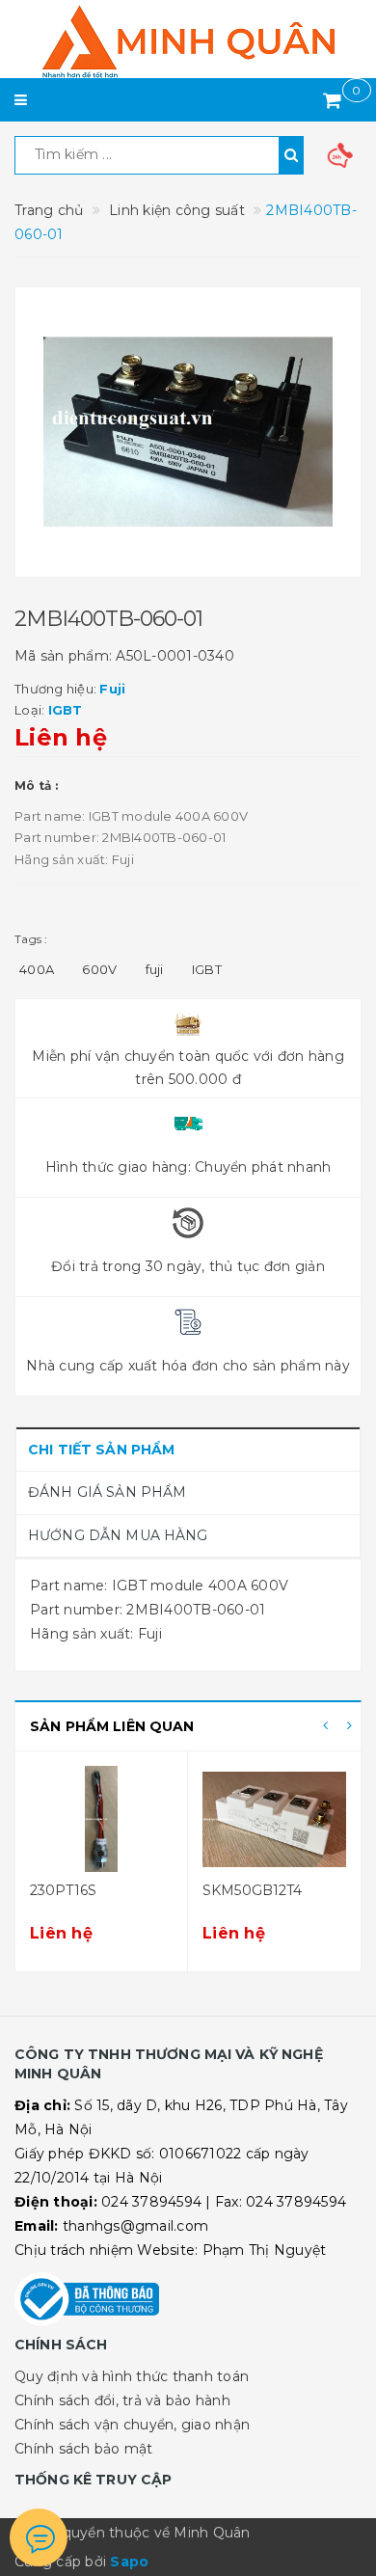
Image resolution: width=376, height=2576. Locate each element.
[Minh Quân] (188, 41)
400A (37, 969)
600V (99, 969)
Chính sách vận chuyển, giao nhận (132, 2425)
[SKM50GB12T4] (274, 1819)
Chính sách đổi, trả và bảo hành (122, 2400)
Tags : (31, 939)
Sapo (129, 2562)
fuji (155, 969)
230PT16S (63, 1890)
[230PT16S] (101, 1819)
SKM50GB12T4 (253, 1890)
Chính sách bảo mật (84, 2449)
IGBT (207, 969)
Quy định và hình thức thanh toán (132, 2376)
